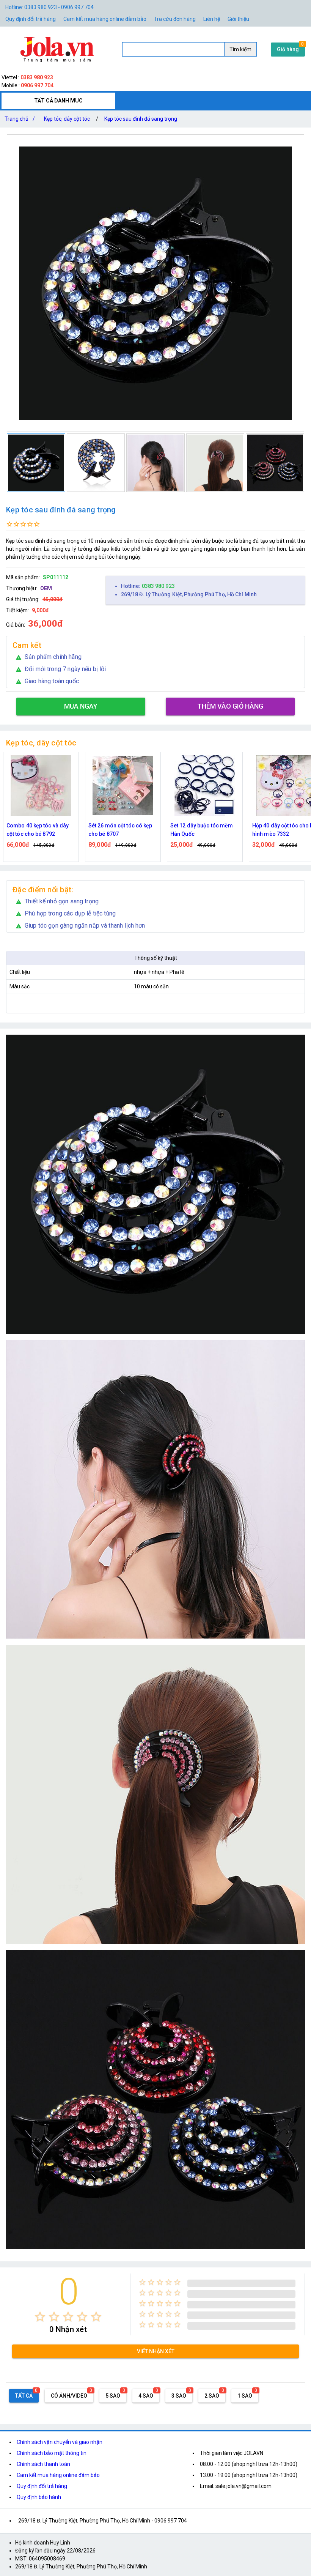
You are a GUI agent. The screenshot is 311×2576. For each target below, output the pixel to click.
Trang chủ (20, 119)
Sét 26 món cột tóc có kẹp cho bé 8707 (38, 830)
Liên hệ (212, 19)
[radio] (40, 2317)
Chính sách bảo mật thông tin (52, 2453)
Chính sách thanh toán (43, 2464)
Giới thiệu (238, 19)
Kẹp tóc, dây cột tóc (67, 119)
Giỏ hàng (288, 49)
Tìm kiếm (240, 49)
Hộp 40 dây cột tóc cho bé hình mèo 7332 (202, 830)
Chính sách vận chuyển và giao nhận (60, 2442)
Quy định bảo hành (39, 2497)
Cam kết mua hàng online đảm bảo (105, 19)
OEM (46, 588)
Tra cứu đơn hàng (175, 19)
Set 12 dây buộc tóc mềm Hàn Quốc (120, 830)
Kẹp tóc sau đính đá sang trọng (141, 119)
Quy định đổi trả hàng (31, 19)
